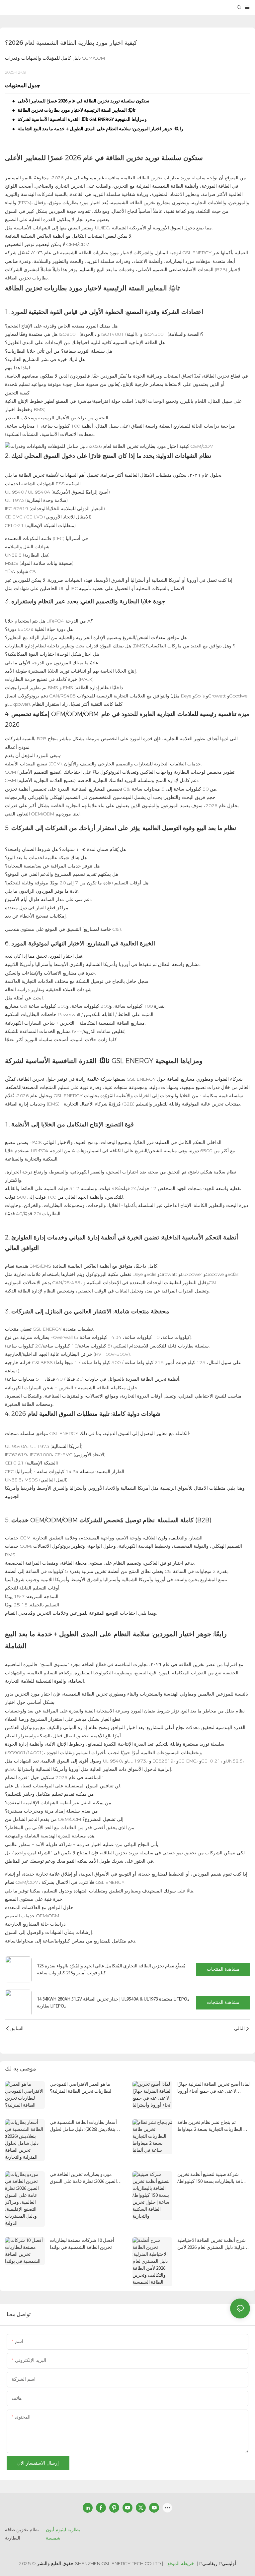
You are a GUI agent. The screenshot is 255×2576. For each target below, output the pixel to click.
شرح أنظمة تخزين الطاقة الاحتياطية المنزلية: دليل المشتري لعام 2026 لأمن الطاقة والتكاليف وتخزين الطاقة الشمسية (213, 2245)
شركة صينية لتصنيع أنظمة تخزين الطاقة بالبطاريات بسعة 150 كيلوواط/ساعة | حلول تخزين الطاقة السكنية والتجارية (213, 2179)
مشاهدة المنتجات (223, 1970)
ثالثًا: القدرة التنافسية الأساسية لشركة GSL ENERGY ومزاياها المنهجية (82, 120)
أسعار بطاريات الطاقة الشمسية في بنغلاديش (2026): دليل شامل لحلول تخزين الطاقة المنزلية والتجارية (83, 2127)
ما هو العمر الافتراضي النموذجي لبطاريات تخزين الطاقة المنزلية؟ (81, 2088)
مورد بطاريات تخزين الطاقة (44, 288)
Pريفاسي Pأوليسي (218, 2563)
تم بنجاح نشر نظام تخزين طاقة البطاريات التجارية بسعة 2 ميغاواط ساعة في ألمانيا (210, 2127)
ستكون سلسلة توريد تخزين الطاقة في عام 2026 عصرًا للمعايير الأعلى (84, 101)
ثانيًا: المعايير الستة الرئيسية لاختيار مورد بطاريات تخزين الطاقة (77, 111)
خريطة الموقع (181, 2563)
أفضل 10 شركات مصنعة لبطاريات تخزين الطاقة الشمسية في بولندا (82, 2244)
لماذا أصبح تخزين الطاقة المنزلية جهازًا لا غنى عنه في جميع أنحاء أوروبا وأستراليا (213, 2089)
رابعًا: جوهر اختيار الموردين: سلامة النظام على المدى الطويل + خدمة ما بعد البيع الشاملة (100, 129)
